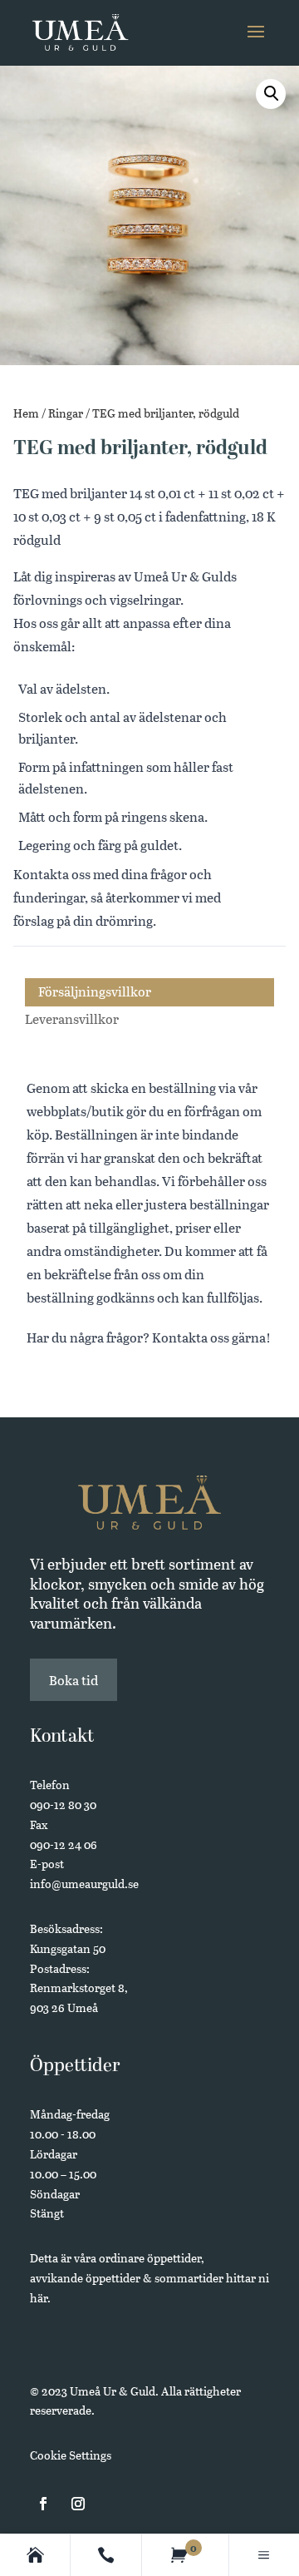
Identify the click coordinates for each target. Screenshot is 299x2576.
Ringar (66, 413)
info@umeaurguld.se (84, 1884)
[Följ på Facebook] (43, 2504)
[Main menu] (264, 2555)
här (39, 2298)
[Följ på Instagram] (78, 2504)
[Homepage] (35, 2555)
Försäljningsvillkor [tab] (95, 991)
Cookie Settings (71, 2455)
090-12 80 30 (63, 1805)
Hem (26, 413)
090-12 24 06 (64, 1844)
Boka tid (74, 1680)
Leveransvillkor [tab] (72, 1019)
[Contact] (106, 2555)
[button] (271, 94)
